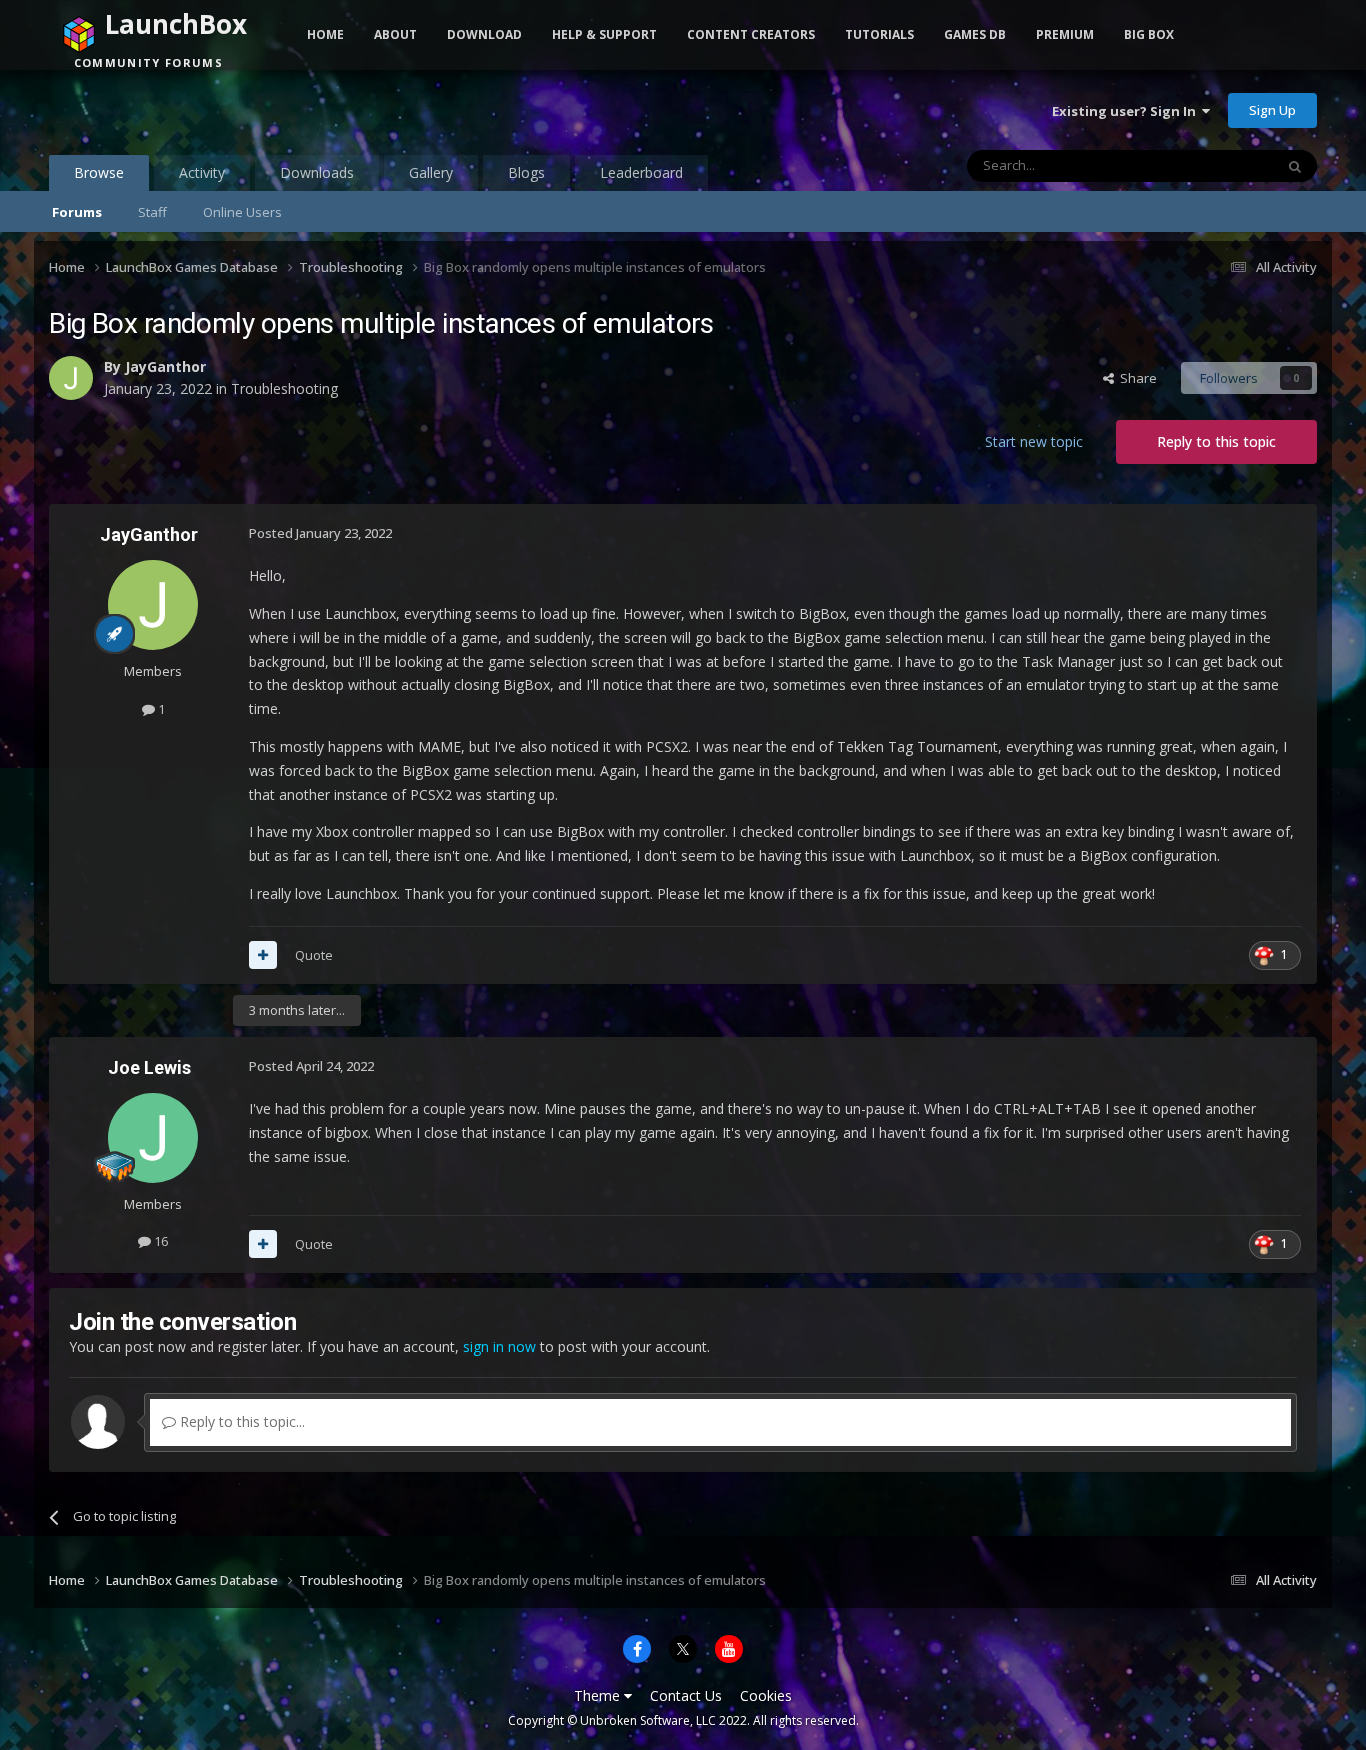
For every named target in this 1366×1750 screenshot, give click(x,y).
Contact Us (686, 1695)
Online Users (242, 212)
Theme (599, 1695)
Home (325, 34)
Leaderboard (641, 172)
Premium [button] (1065, 34)
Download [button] (484, 34)
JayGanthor (165, 366)
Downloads (317, 172)
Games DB (975, 34)
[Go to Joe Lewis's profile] (153, 1138)
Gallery (431, 172)
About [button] (395, 34)
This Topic (1217, 165)
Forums (77, 212)
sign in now (499, 1346)
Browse (99, 172)
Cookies (766, 1695)
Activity (202, 172)
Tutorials (879, 34)
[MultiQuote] (263, 955)
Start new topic (1034, 441)
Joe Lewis (149, 1067)
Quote (314, 955)
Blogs (526, 172)
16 (159, 1241)
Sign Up (1272, 110)
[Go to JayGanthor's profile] (71, 378)
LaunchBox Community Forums (209, 110)
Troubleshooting (284, 388)
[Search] (1295, 166)
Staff (152, 212)
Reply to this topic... (240, 1421)
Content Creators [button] (751, 34)
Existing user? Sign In (1127, 111)
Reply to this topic (1216, 441)
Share (1135, 378)
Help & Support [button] (604, 34)
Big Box (1149, 34)
